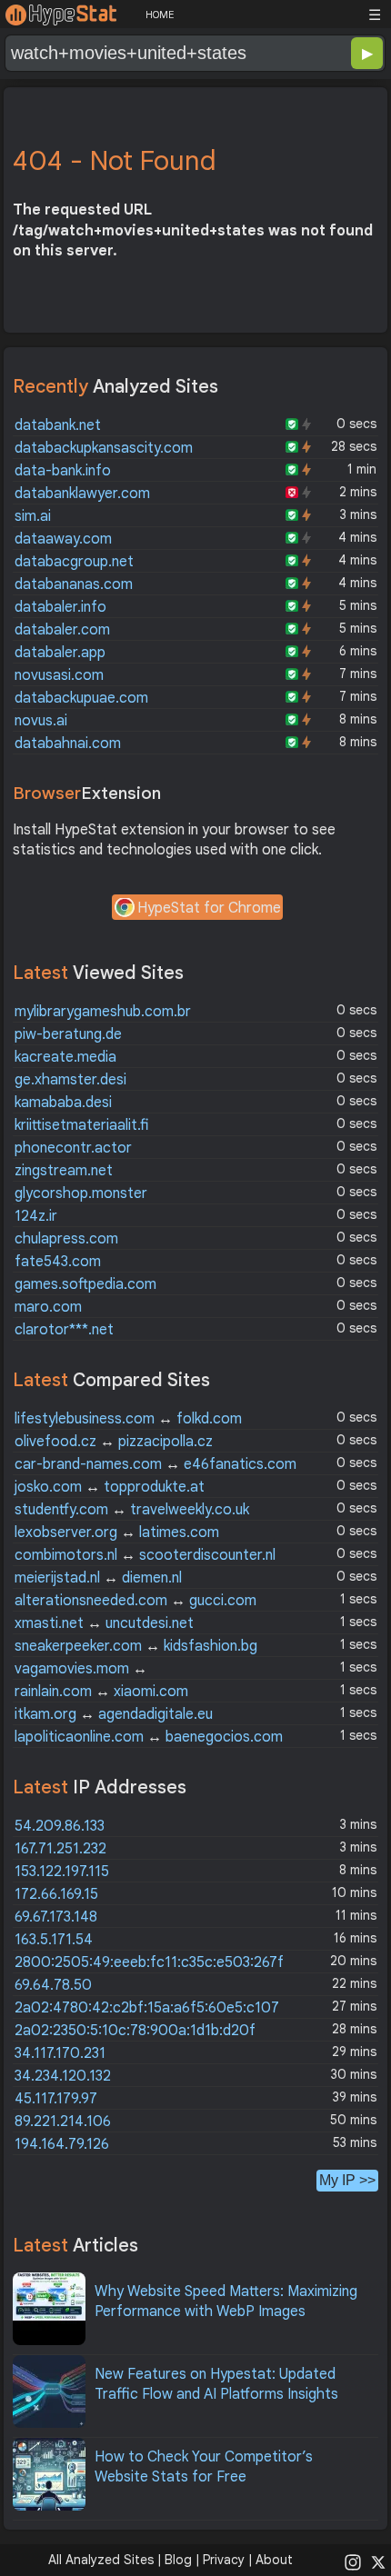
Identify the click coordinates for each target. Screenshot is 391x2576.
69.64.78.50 (53, 1985)
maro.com (48, 1307)
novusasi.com (59, 675)
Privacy (224, 2560)
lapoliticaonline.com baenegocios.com (149, 1737)
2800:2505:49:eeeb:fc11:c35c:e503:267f (149, 1962)
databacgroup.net (74, 562)
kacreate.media (65, 1057)
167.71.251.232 (60, 1849)
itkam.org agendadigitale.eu (114, 1714)
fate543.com (58, 1262)
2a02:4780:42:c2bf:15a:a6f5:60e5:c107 (147, 2008)
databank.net (58, 425)
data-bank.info (63, 471)
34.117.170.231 (60, 2053)
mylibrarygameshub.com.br (103, 1012)
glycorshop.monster (81, 1193)
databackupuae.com (81, 698)
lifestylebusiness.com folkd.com (128, 1419)
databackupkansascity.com (104, 448)
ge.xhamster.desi (70, 1080)
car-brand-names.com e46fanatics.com (155, 1464)
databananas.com (74, 584)
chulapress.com (66, 1239)
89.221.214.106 (63, 2122)
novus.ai (41, 721)
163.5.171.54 (54, 1940)
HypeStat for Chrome (209, 908)
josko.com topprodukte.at (110, 1487)
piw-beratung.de (68, 1034)
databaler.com (62, 630)
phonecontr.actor (73, 1148)
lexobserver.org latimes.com (117, 1533)
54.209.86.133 (60, 1826)
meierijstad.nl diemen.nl (98, 1578)
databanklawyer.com (82, 494)
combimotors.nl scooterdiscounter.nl (145, 1555)
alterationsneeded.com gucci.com (135, 1601)
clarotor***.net (64, 1330)
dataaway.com (63, 539)
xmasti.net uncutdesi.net (104, 1623)
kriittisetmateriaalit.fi (81, 1125)
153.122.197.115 (62, 1872)
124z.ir (36, 1216)
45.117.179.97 (56, 2099)
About (274, 2560)
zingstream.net (64, 1171)
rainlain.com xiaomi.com (101, 1692)
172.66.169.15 (56, 1894)
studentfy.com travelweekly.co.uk (132, 1510)
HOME (160, 15)
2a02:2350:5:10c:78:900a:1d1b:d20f (135, 2031)
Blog (178, 2560)
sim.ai (33, 516)
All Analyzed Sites (101, 2560)
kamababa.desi (63, 1103)
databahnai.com (68, 744)
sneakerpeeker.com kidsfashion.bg (136, 1646)
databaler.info (60, 607)
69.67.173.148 (56, 1917)
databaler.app (60, 653)
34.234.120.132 (63, 2076)
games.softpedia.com (85, 1284)
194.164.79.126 (62, 2144)
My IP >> (347, 2180)
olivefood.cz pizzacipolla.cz (114, 1442)
